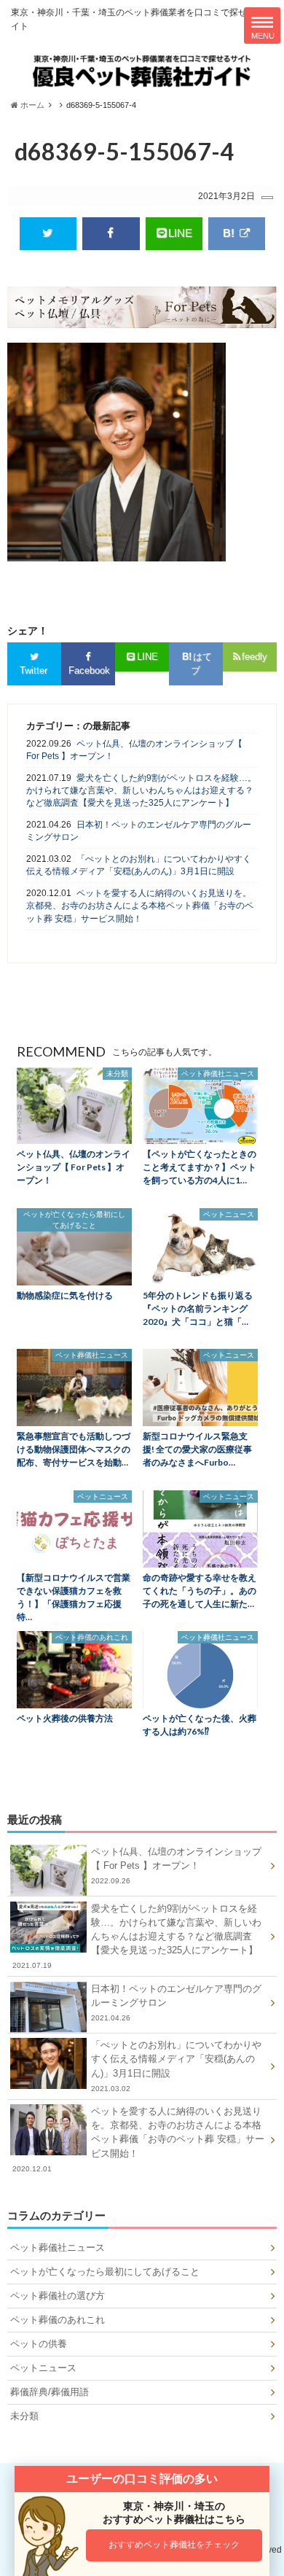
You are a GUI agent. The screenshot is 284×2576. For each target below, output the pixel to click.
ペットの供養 (39, 2344)
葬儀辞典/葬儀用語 (50, 2392)
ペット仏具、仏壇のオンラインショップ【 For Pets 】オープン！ (134, 750)
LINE (180, 233)
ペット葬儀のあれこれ (58, 2320)
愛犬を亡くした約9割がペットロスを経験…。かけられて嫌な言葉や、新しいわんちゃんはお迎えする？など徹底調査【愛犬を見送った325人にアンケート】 (141, 791)
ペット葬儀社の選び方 (58, 2296)
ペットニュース (43, 2368)
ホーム (31, 105)
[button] (174, 2545)
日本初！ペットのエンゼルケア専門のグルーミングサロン (139, 831)
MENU (263, 36)
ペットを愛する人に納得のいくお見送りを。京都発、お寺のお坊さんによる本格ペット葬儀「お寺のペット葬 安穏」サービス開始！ (140, 906)
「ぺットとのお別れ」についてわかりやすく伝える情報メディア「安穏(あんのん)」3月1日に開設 (139, 865)
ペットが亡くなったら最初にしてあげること (105, 2272)
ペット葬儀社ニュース (58, 2248)
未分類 (24, 2416)
